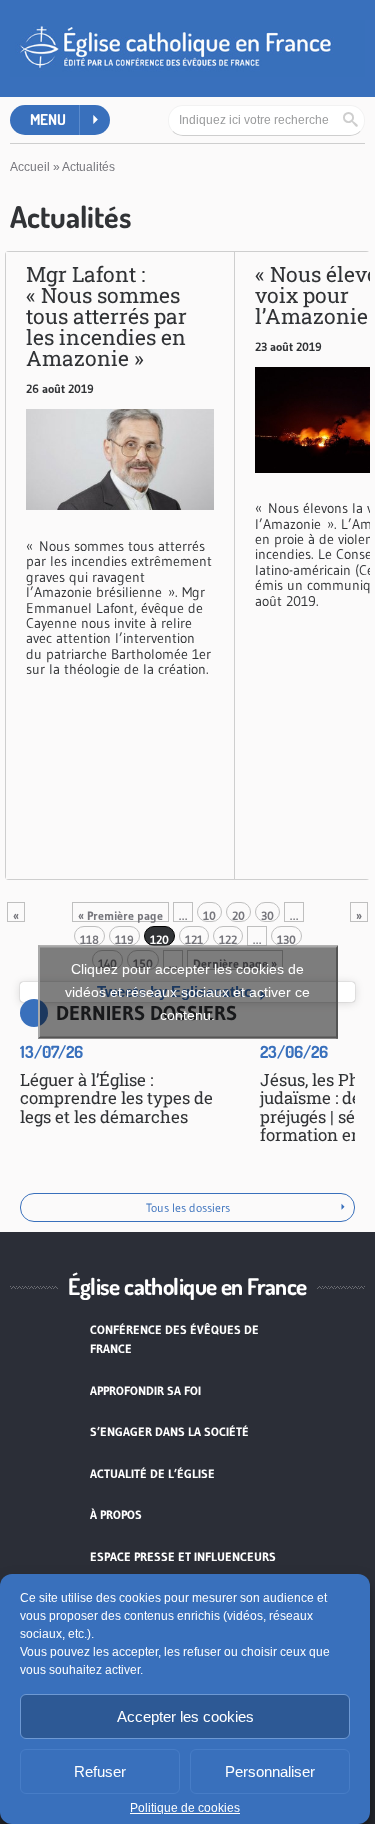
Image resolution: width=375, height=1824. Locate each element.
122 (228, 939)
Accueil (30, 167)
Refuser (100, 1771)
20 (238, 915)
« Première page (120, 915)
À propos (116, 1514)
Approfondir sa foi (145, 1390)
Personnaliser (270, 1771)
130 (286, 939)
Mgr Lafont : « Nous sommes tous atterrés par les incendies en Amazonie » (106, 316)
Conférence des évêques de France (174, 1339)
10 (209, 915)
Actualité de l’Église (152, 1473)
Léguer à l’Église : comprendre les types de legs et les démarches (116, 1098)
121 (194, 939)
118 (89, 939)
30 (267, 915)
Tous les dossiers (188, 1207)
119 (124, 939)
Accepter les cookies (185, 1716)
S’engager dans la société (169, 1431)
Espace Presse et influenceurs (183, 1556)
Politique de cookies (185, 1808)
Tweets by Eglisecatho (187, 992)
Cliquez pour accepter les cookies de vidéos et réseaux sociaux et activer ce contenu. (187, 992)
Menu (48, 119)
